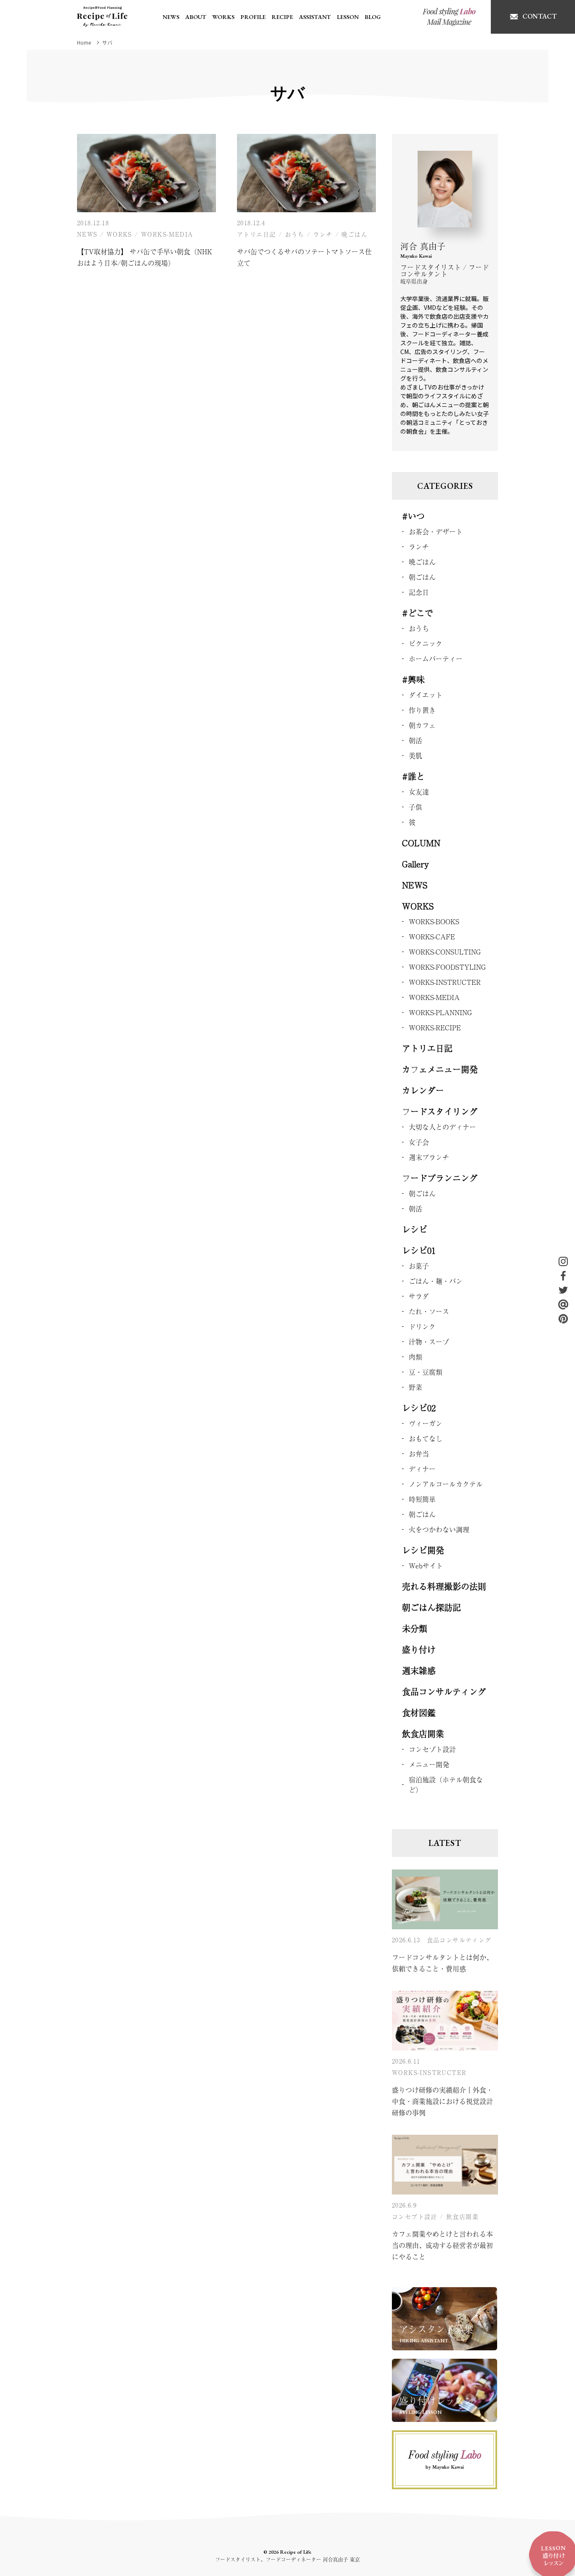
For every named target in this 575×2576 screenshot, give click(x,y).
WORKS (223, 17)
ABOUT (196, 17)
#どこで (418, 613)
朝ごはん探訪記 (431, 1607)
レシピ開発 (423, 1550)
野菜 (415, 1387)
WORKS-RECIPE (435, 1027)
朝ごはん (422, 577)
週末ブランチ (429, 1157)
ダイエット (426, 695)
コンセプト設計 (432, 1749)
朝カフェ (422, 725)
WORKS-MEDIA (167, 234)
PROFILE (253, 17)
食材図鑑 (419, 1713)
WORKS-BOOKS (434, 921)
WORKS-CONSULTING (445, 952)
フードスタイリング (440, 1111)
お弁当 (419, 1453)
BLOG (373, 17)
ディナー (422, 1469)
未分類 (415, 1628)
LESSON (348, 17)
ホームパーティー (436, 659)
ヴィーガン (426, 1423)
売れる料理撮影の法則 (444, 1586)
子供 (415, 807)
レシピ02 (419, 1408)
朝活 (415, 740)
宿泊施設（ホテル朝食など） (446, 1784)
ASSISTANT (315, 17)
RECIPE (282, 17)
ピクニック (426, 643)
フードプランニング (440, 1178)
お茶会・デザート (436, 531)
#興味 (413, 679)
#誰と (413, 776)
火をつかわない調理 (439, 1529)
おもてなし (426, 1438)
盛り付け (419, 1649)
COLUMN (421, 843)
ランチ (323, 234)
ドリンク (422, 1326)
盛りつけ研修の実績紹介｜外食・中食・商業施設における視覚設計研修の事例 (442, 2101)
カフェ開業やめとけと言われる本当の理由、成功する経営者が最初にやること (442, 2245)
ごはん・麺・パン (436, 1281)
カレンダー (423, 1090)
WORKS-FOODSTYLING (447, 967)
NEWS (171, 17)
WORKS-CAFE (432, 936)
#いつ (413, 516)
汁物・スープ (429, 1341)
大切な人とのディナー (442, 1127)
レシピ (415, 1229)
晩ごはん (354, 234)
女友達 (419, 792)
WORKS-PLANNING (440, 1012)
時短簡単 (422, 1499)
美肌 (415, 755)
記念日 (419, 592)
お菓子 (419, 1266)
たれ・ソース (429, 1311)
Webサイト (426, 1565)
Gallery (415, 864)
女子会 (419, 1142)
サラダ (419, 1296)
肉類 (415, 1357)
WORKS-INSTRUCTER (445, 982)
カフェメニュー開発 (440, 1069)
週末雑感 (419, 1671)
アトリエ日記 (256, 234)
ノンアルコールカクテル (446, 1484)
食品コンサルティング (444, 1692)
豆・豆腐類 (426, 1372)
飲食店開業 (423, 1734)
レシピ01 (419, 1250)
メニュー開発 (429, 1764)
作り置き (422, 710)
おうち (295, 234)
